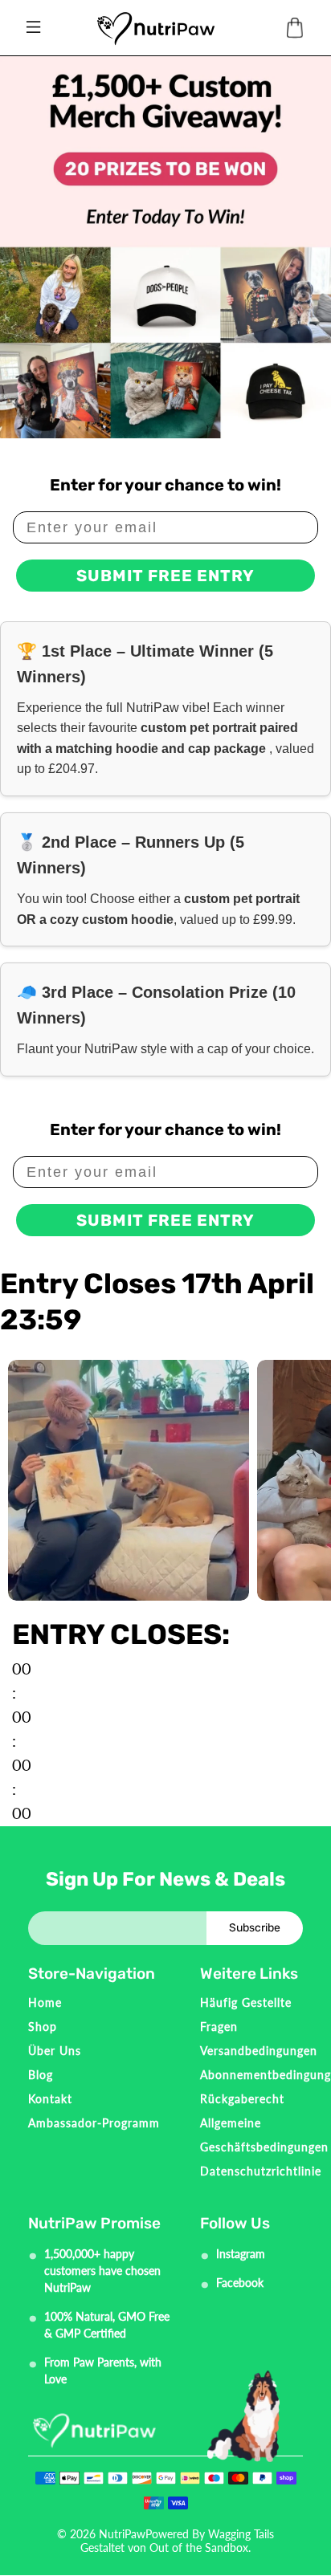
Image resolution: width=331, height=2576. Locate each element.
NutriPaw (122, 2534)
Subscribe (255, 1928)
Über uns (55, 2051)
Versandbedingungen (259, 2051)
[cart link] (295, 28)
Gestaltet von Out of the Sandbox (164, 2548)
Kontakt (50, 2099)
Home (45, 2002)
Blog (41, 2075)
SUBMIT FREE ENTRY (165, 576)
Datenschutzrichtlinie (261, 2171)
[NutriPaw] (155, 28)
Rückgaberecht (242, 2099)
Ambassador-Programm (94, 2123)
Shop (43, 2027)
